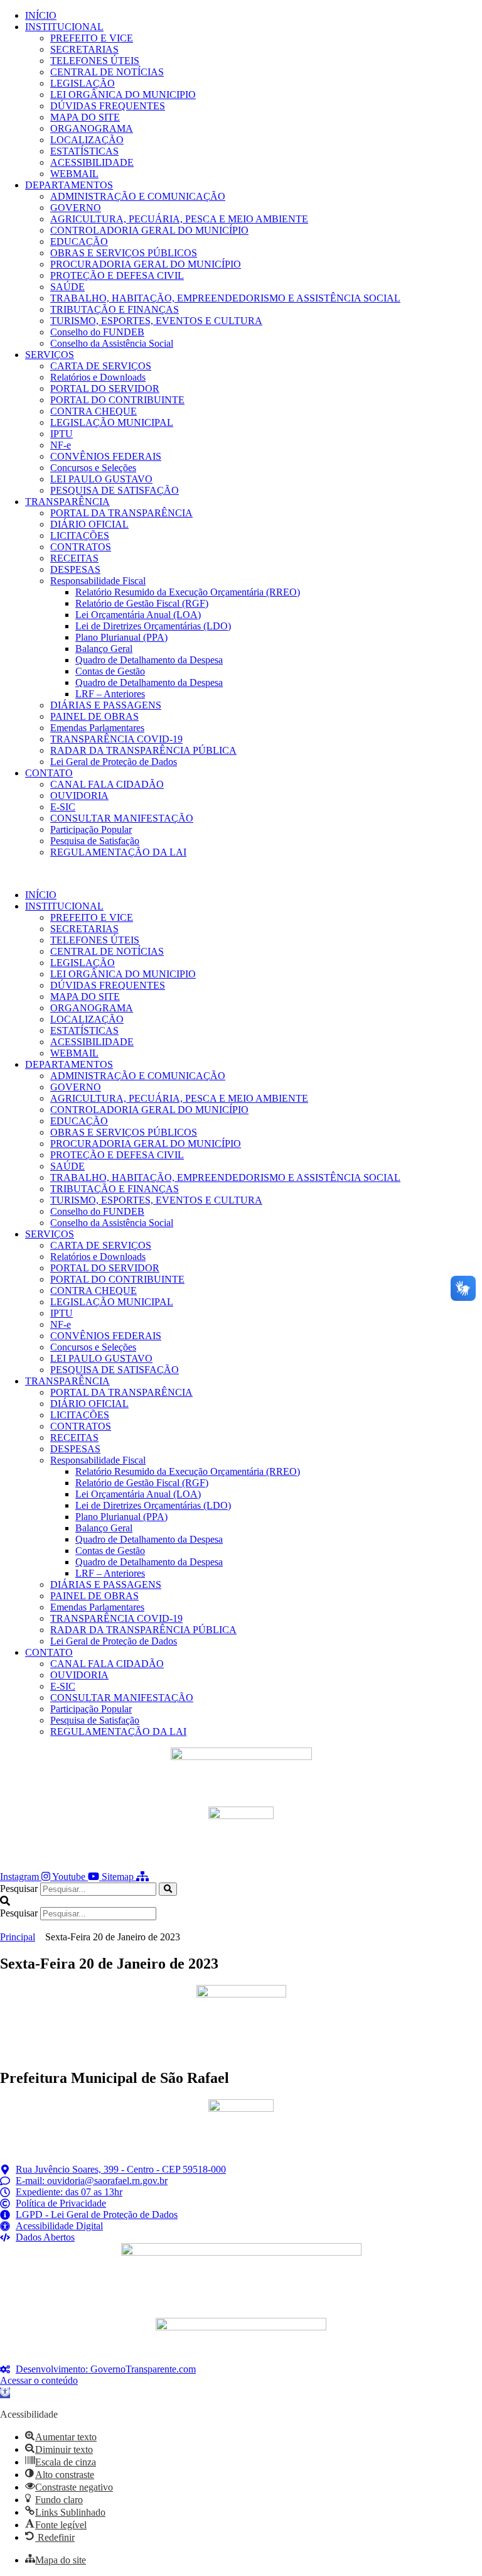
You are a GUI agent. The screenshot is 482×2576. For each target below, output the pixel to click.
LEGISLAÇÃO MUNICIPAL (112, 422)
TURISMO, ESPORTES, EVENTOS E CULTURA (156, 321)
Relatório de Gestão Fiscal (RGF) (142, 603)
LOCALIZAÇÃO (87, 140)
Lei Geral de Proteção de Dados (114, 762)
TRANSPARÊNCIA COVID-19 (116, 739)
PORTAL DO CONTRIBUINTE (117, 400)
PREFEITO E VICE (92, 38)
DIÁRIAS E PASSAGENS (106, 705)
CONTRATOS (81, 547)
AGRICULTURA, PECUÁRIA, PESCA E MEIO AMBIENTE (179, 219)
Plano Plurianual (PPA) (121, 637)
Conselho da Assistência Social (112, 343)
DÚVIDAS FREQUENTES (108, 106)
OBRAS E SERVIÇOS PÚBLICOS (124, 253)
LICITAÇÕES (80, 535)
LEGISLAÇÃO (83, 83)
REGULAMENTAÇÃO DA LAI (118, 852)
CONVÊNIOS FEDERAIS (106, 456)
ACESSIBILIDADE (92, 162)
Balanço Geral (104, 649)
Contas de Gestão (110, 671)
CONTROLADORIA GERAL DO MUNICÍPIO (149, 230)
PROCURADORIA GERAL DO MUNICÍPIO (146, 264)
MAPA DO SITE (85, 117)
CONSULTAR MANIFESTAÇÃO (122, 818)
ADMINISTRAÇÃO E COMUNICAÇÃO (138, 196)
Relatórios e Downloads (98, 377)
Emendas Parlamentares (97, 728)
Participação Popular (91, 829)
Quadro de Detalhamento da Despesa (149, 660)
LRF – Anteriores (110, 694)
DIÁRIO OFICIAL (89, 524)
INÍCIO (41, 15)
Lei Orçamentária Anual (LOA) (138, 615)
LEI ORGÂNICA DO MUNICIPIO (123, 95)
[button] (241, 874)
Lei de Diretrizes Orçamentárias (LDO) (153, 626)
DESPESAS (75, 569)
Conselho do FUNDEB (97, 332)
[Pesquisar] (168, 1889)
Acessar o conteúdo (39, 2380)
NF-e (61, 445)
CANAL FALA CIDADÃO (107, 784)
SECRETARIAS (84, 49)
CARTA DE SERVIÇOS (101, 366)
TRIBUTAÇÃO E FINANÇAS (115, 309)
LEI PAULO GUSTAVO (101, 479)
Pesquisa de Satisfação (95, 841)
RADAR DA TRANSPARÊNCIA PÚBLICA (143, 750)
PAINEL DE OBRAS (94, 716)
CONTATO (49, 773)
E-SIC (63, 807)
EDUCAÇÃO (79, 242)
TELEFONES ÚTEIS (95, 61)
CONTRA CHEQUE (94, 411)
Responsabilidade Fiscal (98, 581)
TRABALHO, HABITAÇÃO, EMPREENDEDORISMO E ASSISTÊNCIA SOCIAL (225, 298)
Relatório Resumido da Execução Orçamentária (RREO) (188, 592)
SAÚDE (67, 287)
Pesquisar (19, 1889)
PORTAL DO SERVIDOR (105, 389)
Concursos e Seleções (93, 468)
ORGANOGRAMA (92, 128)
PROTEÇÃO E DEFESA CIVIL (117, 275)
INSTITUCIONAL (64, 27)
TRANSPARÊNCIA (67, 502)
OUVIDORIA (79, 796)
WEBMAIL (74, 174)
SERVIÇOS (50, 355)
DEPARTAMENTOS (69, 185)
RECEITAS (74, 558)
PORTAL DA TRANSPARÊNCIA (121, 513)
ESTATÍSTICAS (84, 151)
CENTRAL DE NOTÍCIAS (107, 72)
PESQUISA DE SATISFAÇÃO (115, 490)
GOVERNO (76, 208)
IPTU (62, 434)
